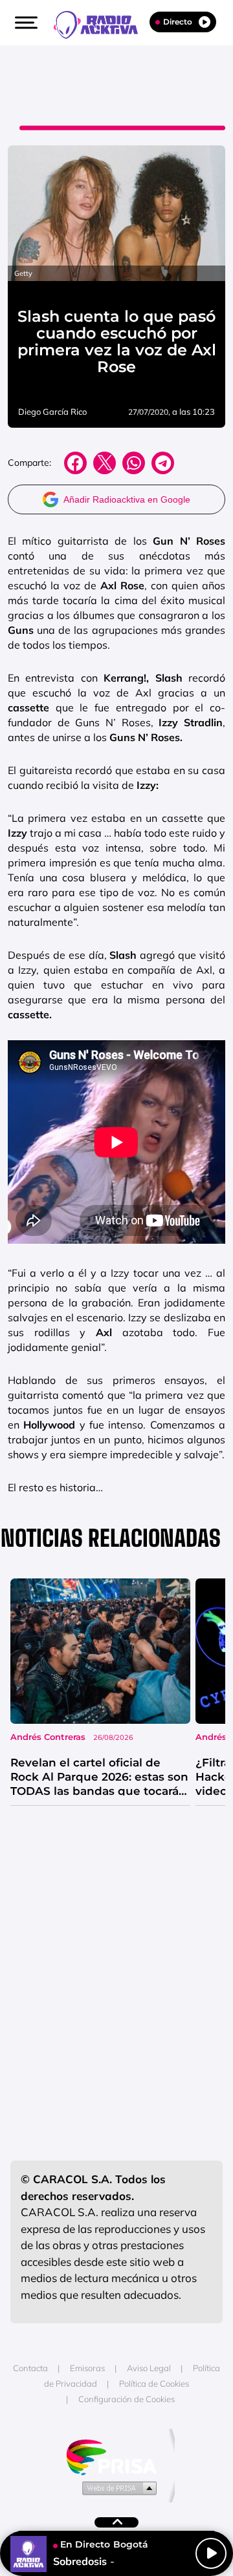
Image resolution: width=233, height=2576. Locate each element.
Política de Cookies (154, 2383)
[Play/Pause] (211, 2553)
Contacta (30, 2368)
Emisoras (87, 2368)
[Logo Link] (102, 23)
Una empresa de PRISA (116, 2456)
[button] (25, 23)
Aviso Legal (149, 2368)
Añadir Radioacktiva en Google (127, 499)
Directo (178, 22)
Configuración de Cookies (127, 2399)
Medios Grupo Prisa (117, 2487)
